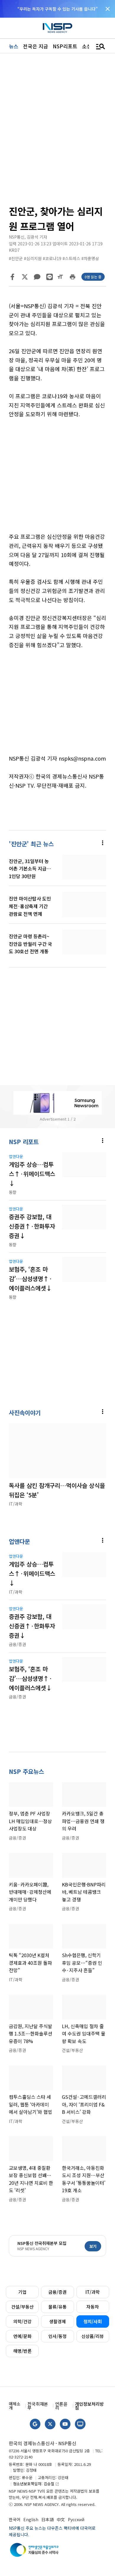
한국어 (15, 2519)
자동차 (93, 2307)
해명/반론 (22, 2351)
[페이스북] (12, 277)
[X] (25, 277)
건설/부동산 (22, 2307)
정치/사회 (93, 2321)
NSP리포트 (65, 46)
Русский (76, 2519)
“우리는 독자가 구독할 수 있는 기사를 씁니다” (57, 9)
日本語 (47, 2519)
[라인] (50, 277)
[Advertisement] (57, 480)
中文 (61, 2519)
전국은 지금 (36, 46)
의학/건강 (22, 2321)
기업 (22, 2292)
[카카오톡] (37, 277)
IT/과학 (93, 2292)
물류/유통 (57, 2307)
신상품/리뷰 (93, 2336)
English (31, 2519)
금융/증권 (57, 2292)
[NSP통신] (57, 28)
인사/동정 (57, 2336)
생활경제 (57, 2321)
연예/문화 (22, 2336)
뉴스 (14, 46)
